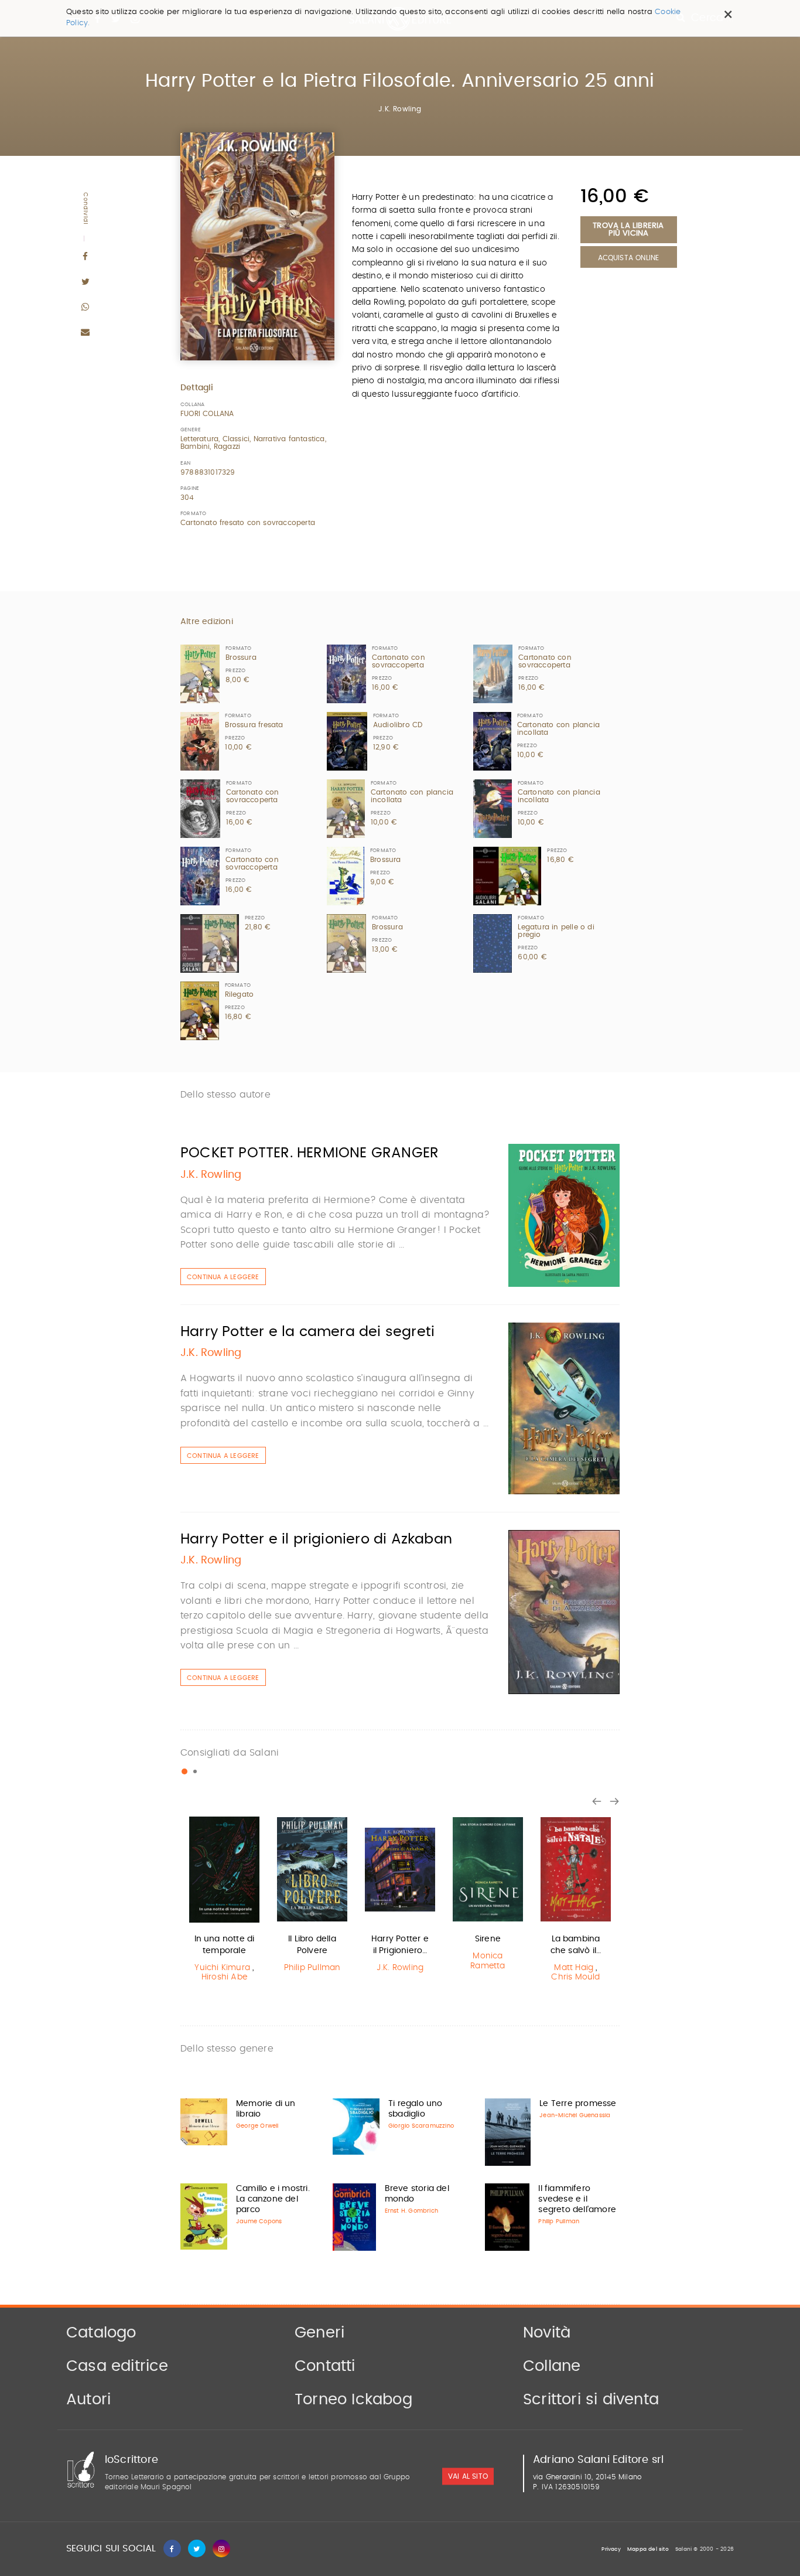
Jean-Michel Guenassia (575, 2115)
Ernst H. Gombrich (411, 2211)
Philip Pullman (312, 1968)
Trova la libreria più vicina (628, 230)
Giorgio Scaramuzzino (421, 2126)
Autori (88, 2400)
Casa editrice (117, 2366)
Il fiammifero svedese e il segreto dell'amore (577, 2199)
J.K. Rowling (400, 109)
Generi (319, 2333)
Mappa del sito (648, 2549)
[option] (224, 1901)
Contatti (325, 2366)
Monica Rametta (488, 1961)
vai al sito (468, 2476)
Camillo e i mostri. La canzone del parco (273, 2199)
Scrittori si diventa (591, 2400)
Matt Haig (574, 1968)
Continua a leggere (223, 1277)
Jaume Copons (259, 2221)
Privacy (611, 2549)
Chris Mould (575, 1977)
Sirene (488, 1939)
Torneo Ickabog (353, 2400)
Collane (552, 2366)
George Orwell (257, 2126)
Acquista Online (629, 258)
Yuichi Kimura (222, 1968)
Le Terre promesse (578, 2104)
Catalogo (101, 2333)
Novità (547, 2333)
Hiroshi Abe (224, 1977)
